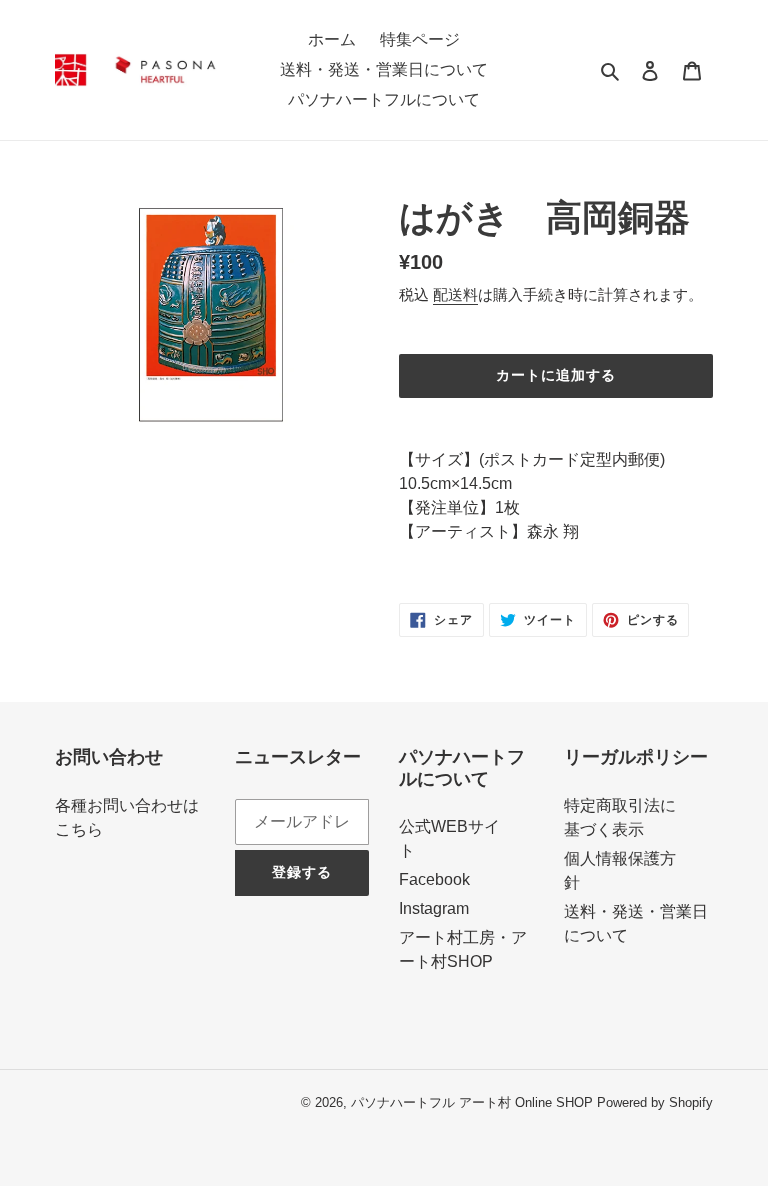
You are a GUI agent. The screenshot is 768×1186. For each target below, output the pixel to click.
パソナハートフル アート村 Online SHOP (472, 1102)
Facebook (434, 879)
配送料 (455, 294)
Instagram (434, 908)
